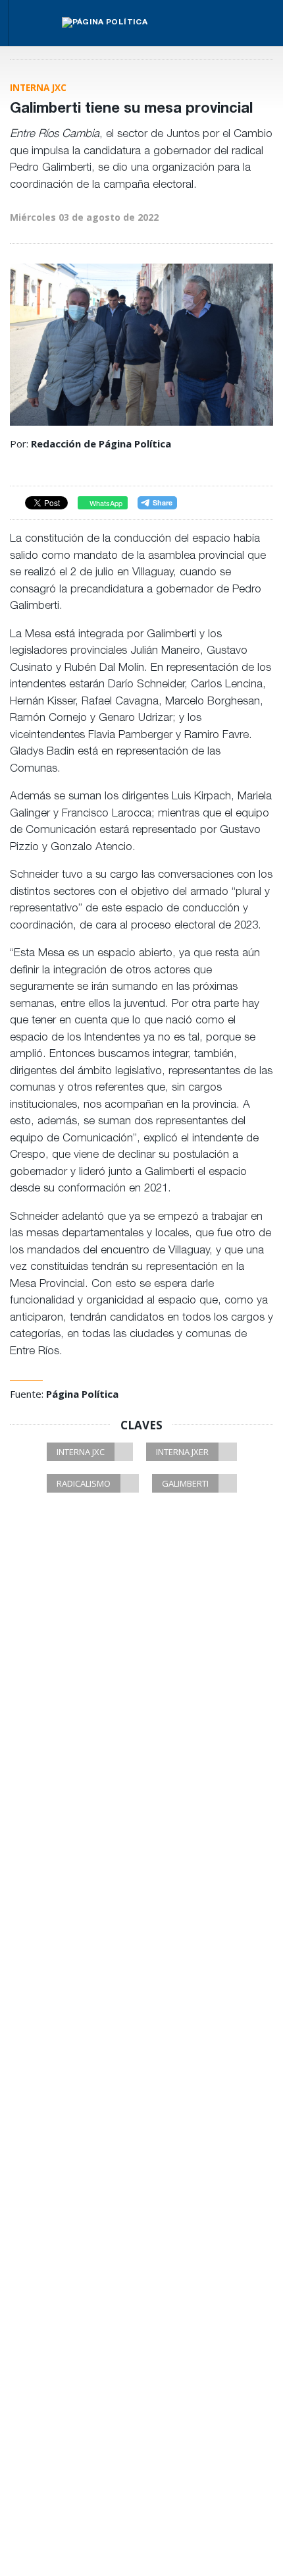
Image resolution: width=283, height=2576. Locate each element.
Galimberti (185, 1483)
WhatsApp (105, 503)
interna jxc (81, 1452)
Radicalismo (84, 1483)
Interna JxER (182, 1452)
